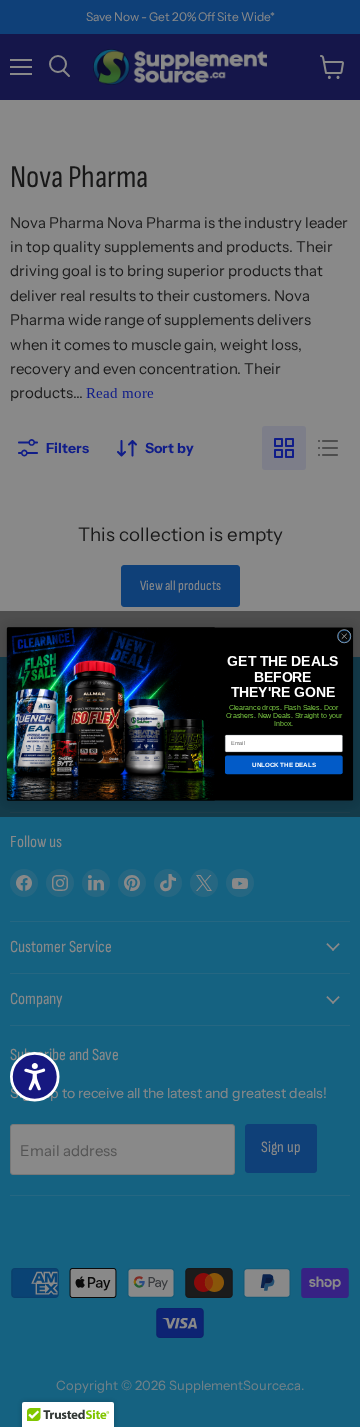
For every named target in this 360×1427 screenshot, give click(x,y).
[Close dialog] (344, 636)
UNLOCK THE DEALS (284, 764)
